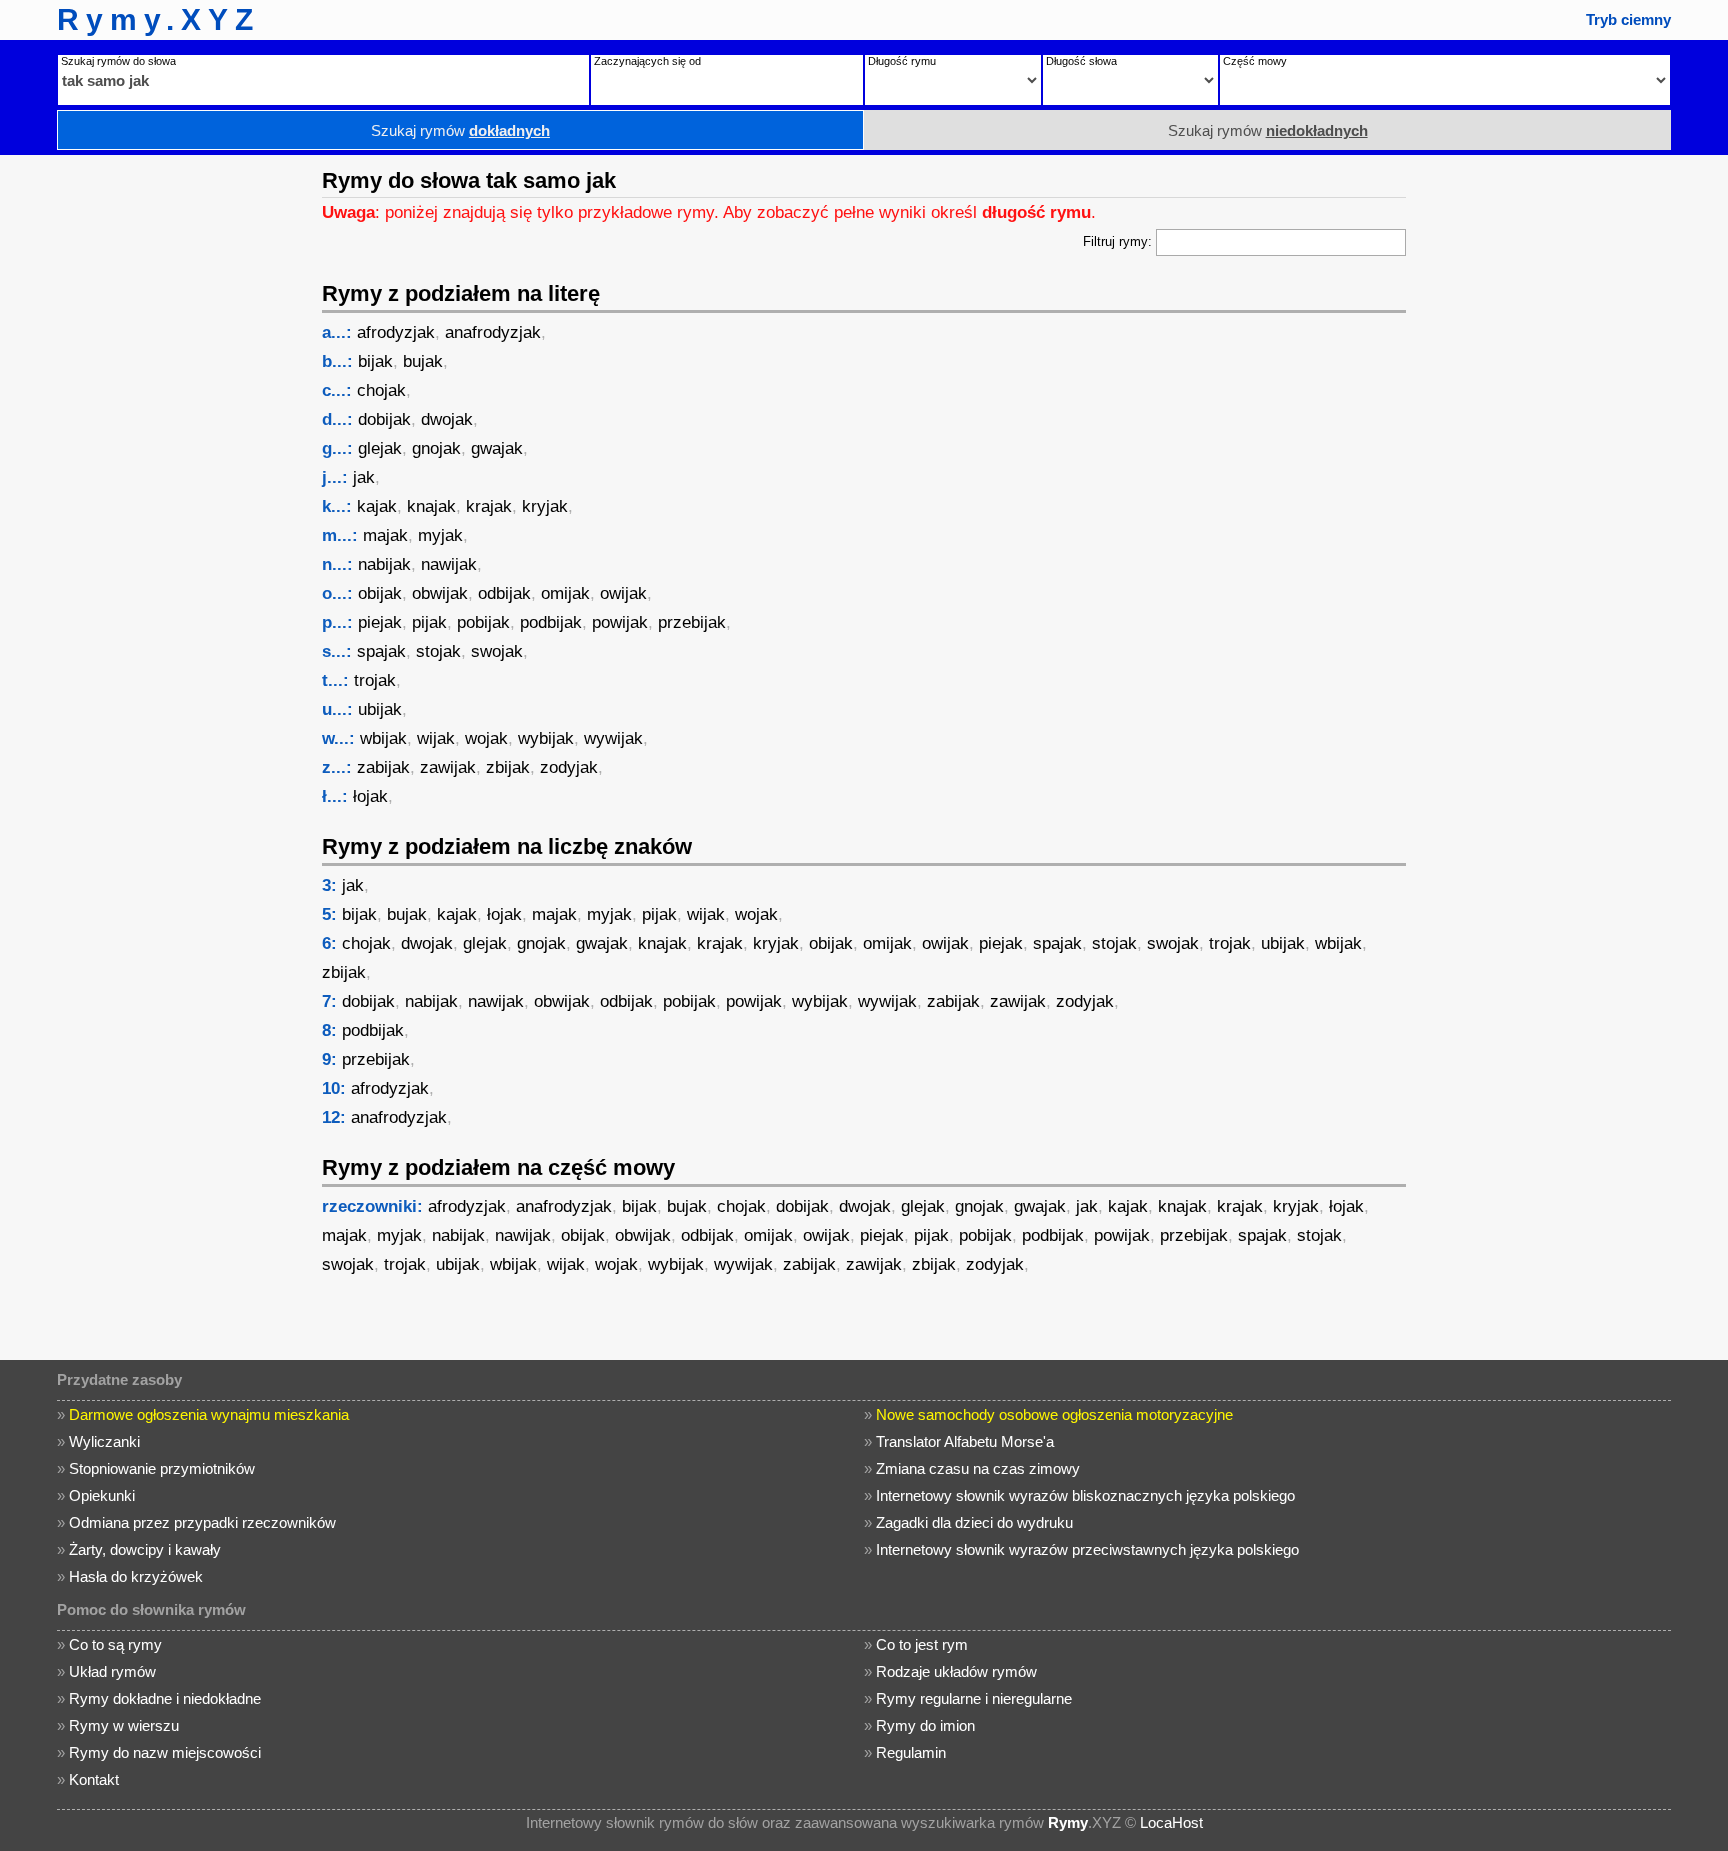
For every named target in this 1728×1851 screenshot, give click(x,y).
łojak (370, 796)
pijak (429, 622)
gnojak (436, 448)
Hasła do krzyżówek (136, 1576)
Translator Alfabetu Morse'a (965, 1441)
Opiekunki (102, 1495)
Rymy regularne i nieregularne (974, 1698)
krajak (489, 506)
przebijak (692, 622)
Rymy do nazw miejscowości (165, 1752)
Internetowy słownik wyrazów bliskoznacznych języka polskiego (1085, 1495)
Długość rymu (902, 61)
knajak (431, 506)
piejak (380, 622)
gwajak (497, 448)
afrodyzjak (396, 332)
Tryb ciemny (1628, 19)
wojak (486, 738)
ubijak (380, 709)
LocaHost (1171, 1822)
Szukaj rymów (460, 130)
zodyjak (569, 767)
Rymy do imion (925, 1725)
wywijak (613, 738)
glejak (380, 448)
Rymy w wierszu (124, 1725)
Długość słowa (1081, 61)
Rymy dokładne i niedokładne (165, 1698)
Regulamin (911, 1752)
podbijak (551, 622)
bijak (375, 361)
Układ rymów (112, 1671)
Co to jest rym (922, 1644)
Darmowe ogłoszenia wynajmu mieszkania (209, 1414)
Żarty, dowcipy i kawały (145, 1549)
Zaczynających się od (647, 61)
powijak (620, 622)
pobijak (483, 622)
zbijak (508, 767)
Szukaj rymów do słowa (118, 61)
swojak (497, 651)
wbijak (383, 738)
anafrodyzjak (493, 332)
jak (364, 477)
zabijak (383, 767)
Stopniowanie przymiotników (162, 1468)
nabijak (384, 564)
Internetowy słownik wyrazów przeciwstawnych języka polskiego (1087, 1549)
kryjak (545, 506)
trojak (375, 680)
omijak (565, 593)
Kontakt (94, 1779)
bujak (423, 361)
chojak (381, 390)
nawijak (449, 564)
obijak (380, 593)
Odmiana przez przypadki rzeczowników (202, 1522)
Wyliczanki (104, 1441)
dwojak (447, 419)
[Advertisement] (155, 455)
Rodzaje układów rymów (956, 1671)
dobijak (384, 419)
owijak (623, 593)
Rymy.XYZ (158, 19)
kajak (377, 506)
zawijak (448, 767)
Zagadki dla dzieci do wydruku (974, 1522)
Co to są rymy (115, 1644)
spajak (381, 651)
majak (385, 535)
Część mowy (1255, 61)
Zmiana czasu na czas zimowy (978, 1468)
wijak (436, 738)
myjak (440, 535)
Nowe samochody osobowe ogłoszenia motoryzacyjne (1054, 1414)
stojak (438, 651)
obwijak (440, 593)
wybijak (546, 738)
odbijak (504, 593)
